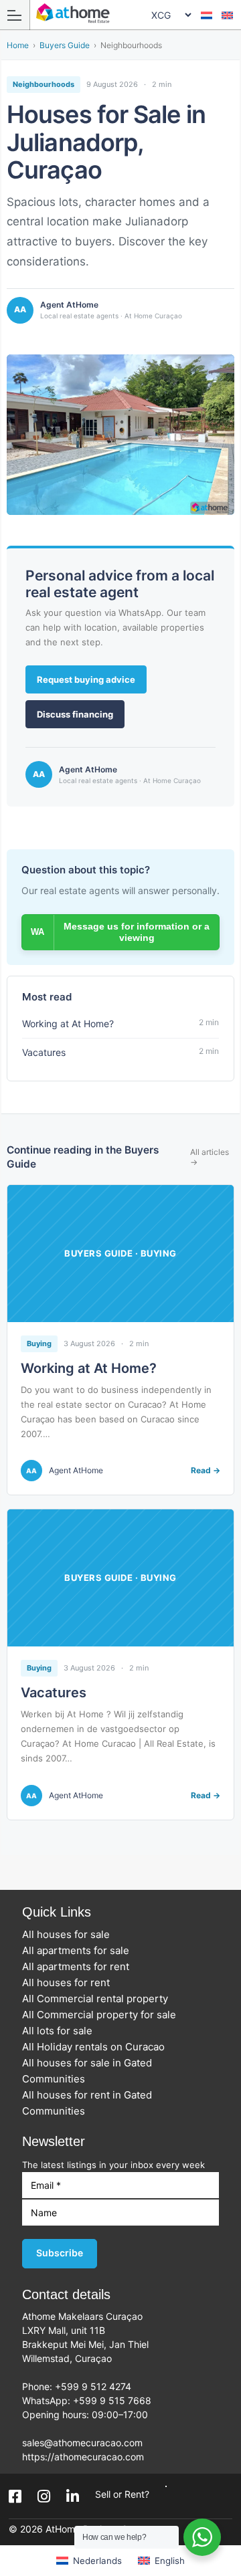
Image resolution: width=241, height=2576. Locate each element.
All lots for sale (61, 2031)
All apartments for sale (80, 1950)
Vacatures (54, 1693)
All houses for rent (70, 1982)
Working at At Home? (89, 1368)
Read (206, 1471)
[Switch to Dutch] (207, 15)
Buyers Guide (65, 45)
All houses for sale (70, 1934)
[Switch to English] (227, 15)
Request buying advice (86, 679)
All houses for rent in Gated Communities (87, 2103)
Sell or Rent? (122, 2494)
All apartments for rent (80, 1966)
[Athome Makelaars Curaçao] (125, 14)
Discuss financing (75, 714)
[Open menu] (15, 15)
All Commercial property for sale (103, 2015)
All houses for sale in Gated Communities (87, 2071)
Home (18, 45)
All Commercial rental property (99, 1999)
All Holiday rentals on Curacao (97, 2047)
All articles (210, 1157)
